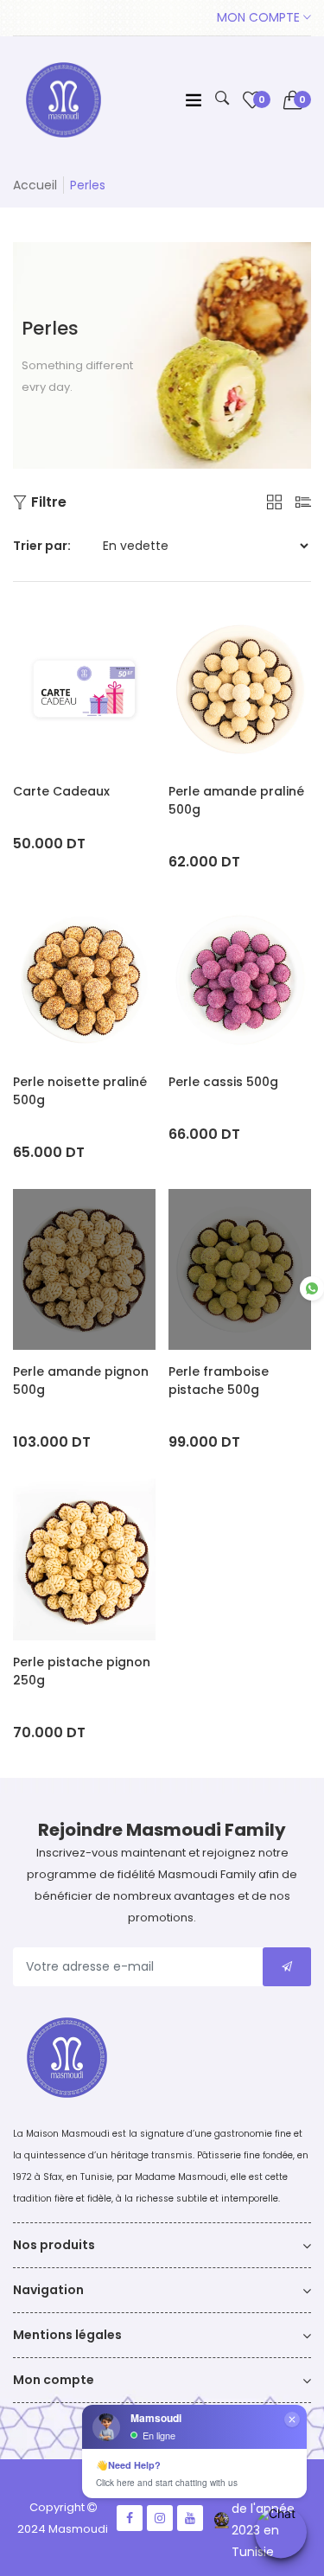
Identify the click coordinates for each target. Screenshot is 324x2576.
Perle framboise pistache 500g (219, 1381)
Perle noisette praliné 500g (80, 1091)
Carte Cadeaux (61, 791)
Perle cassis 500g (223, 1082)
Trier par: (42, 546)
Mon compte (260, 17)
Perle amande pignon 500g (81, 1381)
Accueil (35, 185)
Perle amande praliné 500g (236, 800)
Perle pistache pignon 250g (82, 1671)
